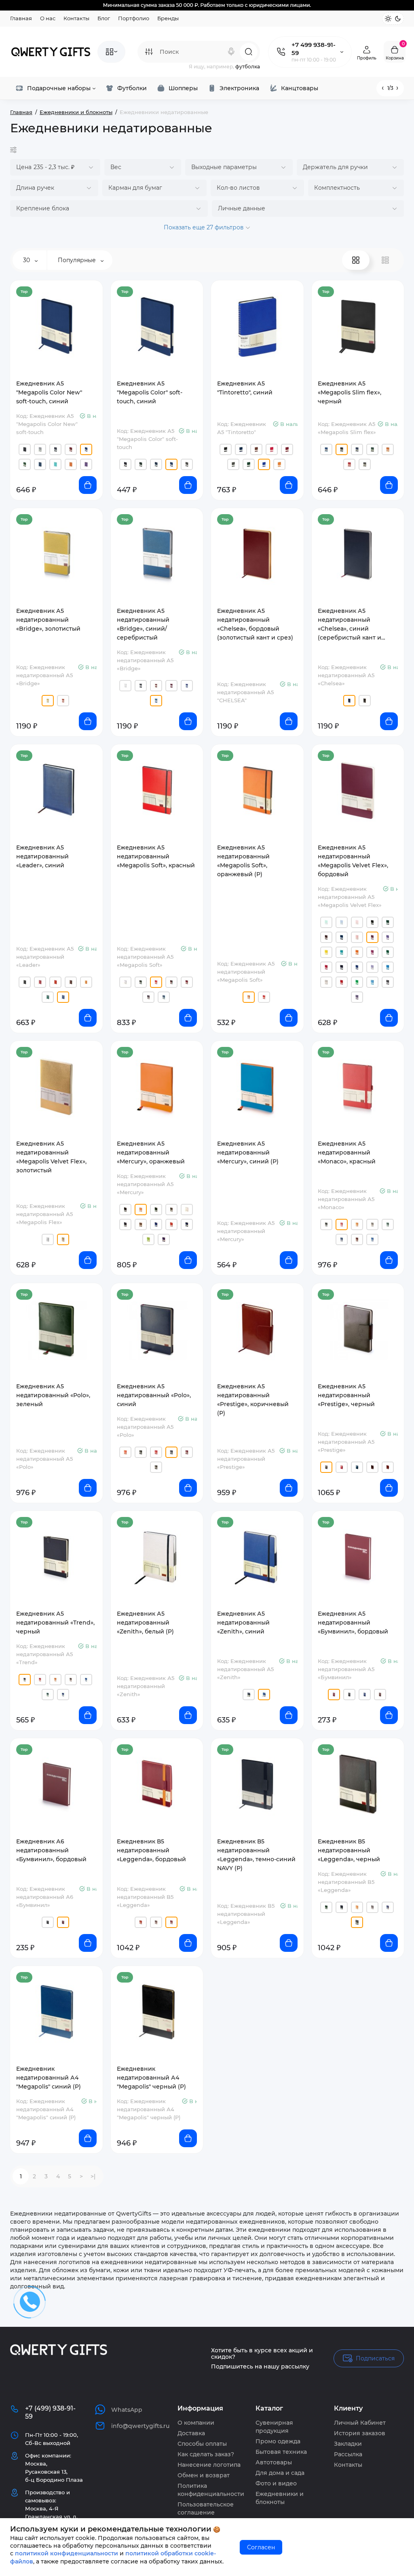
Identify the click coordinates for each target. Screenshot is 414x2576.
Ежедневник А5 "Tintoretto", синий (245, 388)
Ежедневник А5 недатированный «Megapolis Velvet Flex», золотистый (51, 1157)
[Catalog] (111, 52)
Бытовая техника (281, 2452)
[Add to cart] (88, 485)
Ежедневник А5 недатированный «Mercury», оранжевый (151, 1152)
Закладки (348, 2444)
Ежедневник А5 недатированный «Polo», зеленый (53, 1395)
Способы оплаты (202, 2444)
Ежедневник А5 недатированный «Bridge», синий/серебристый (143, 624)
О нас (48, 18)
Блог (104, 18)
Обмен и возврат (204, 2475)
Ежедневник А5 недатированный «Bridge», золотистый (48, 620)
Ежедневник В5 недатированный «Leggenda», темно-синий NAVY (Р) (256, 1855)
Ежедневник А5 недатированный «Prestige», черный (346, 1395)
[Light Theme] (388, 19)
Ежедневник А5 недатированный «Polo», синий (154, 1395)
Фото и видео (276, 2483)
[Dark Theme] (398, 19)
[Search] (231, 52)
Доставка (191, 2433)
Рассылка (348, 2454)
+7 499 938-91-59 (314, 49)
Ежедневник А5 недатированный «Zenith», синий (243, 1623)
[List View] (385, 260)
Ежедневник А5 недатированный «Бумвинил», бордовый (353, 1623)
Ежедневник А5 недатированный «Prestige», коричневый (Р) (253, 1400)
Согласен (261, 2547)
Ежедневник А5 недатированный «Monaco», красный (347, 1152)
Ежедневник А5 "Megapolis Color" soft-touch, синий (150, 392)
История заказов (360, 2433)
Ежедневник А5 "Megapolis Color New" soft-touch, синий (49, 392)
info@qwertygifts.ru (140, 2426)
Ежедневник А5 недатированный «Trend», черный (55, 1623)
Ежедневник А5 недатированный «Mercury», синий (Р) (248, 1152)
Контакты (76, 18)
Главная (21, 18)
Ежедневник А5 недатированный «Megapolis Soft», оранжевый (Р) (243, 861)
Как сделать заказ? (206, 2454)
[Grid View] (356, 260)
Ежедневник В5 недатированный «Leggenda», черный (349, 1850)
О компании (196, 2423)
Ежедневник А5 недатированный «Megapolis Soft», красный (156, 856)
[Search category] (149, 52)
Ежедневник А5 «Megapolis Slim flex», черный (350, 392)
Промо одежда (278, 2441)
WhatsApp (127, 2410)
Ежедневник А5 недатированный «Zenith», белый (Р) (145, 1623)
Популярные (78, 260)
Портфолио (134, 18)
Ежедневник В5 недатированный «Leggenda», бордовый (151, 1850)
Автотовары (274, 2462)
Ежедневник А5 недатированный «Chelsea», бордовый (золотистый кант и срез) (255, 624)
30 (27, 260)
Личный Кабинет (360, 2423)
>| (93, 2176)
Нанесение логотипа (209, 2465)
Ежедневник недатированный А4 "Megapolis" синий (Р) (49, 2078)
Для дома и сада (280, 2473)
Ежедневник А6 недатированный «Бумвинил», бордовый (51, 1850)
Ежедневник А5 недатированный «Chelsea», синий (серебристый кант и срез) (350, 625)
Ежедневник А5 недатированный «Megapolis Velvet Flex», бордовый (353, 861)
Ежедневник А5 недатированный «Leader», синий (42, 856)
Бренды (168, 18)
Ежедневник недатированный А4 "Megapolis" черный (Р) (151, 2078)
